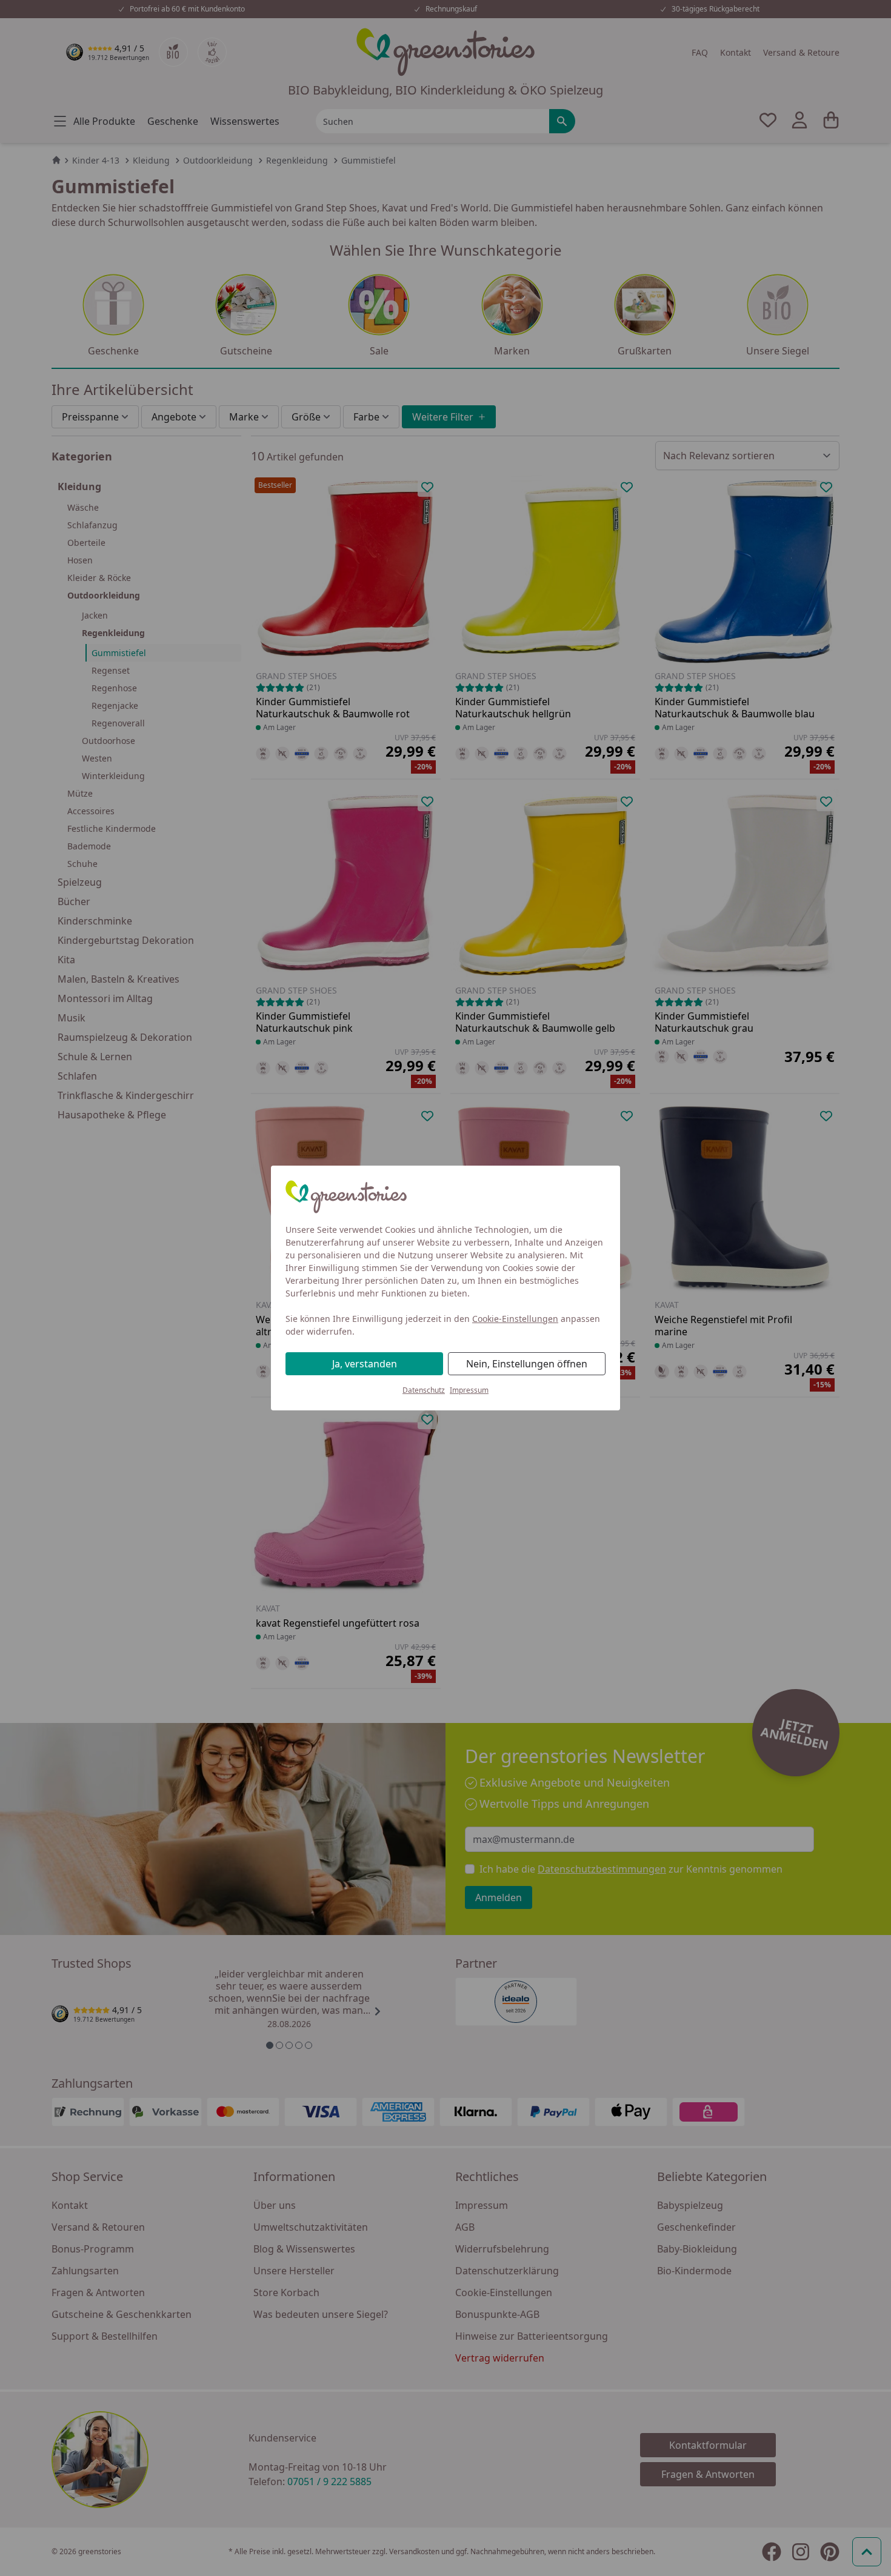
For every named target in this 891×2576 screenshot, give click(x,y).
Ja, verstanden (365, 1364)
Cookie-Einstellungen (515, 1319)
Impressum (469, 1390)
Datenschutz (424, 1390)
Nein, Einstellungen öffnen (527, 1364)
